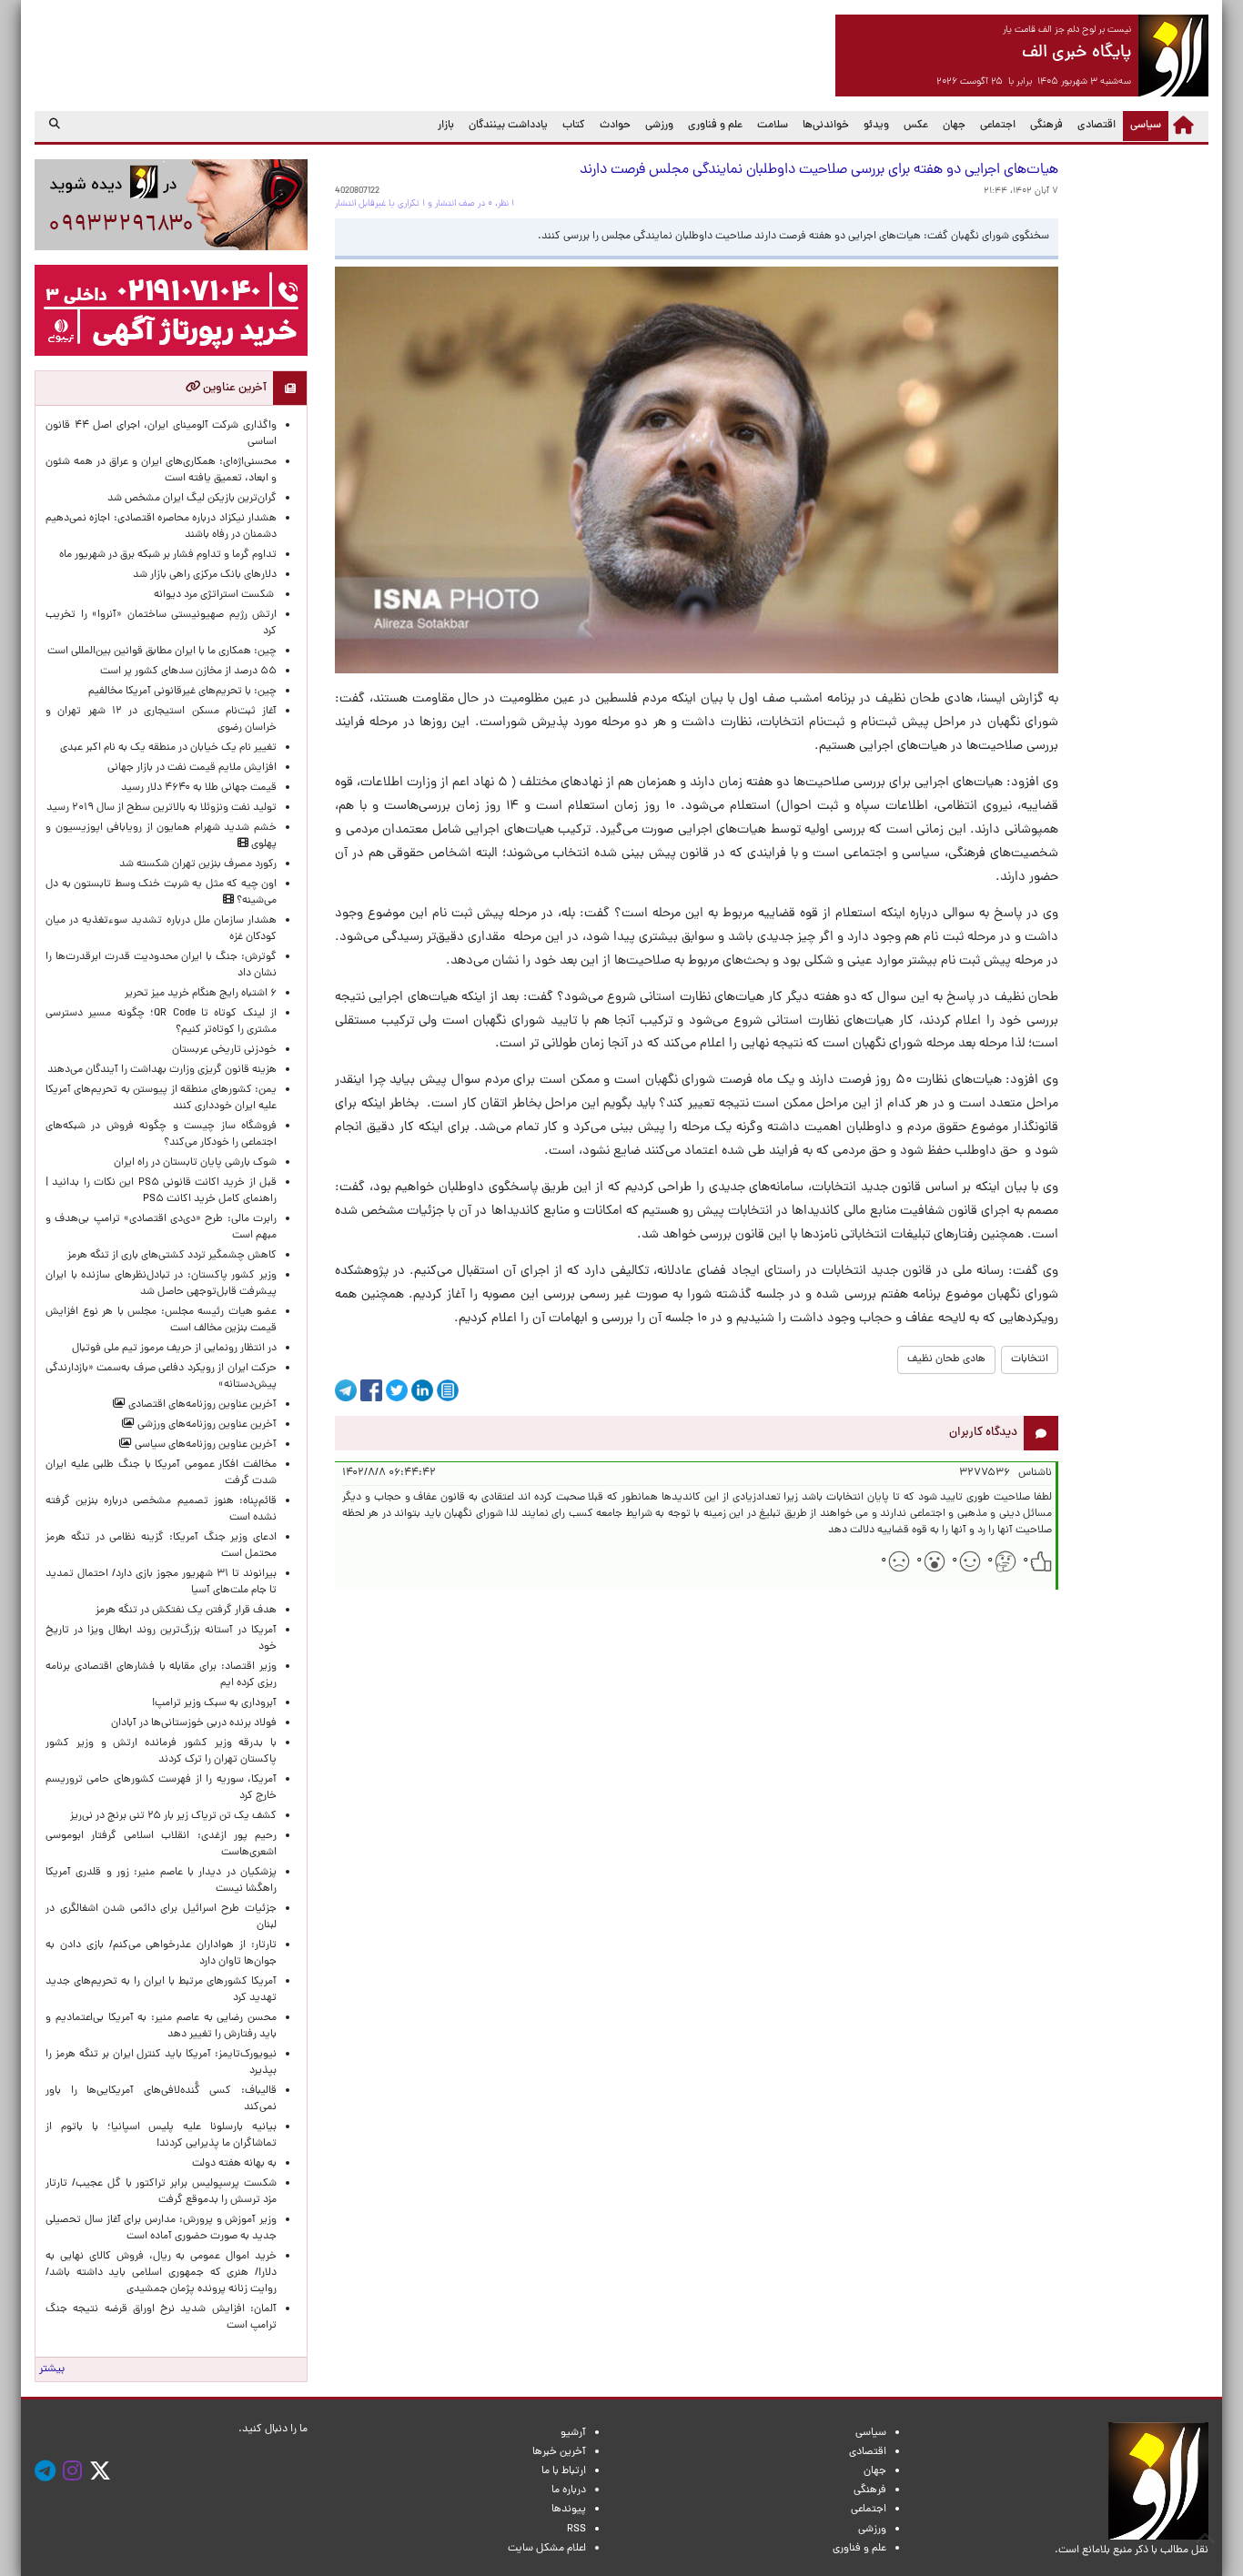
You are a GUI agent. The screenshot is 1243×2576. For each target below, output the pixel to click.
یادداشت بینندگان (508, 126)
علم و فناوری (715, 126)
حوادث (615, 126)
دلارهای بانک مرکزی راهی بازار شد (205, 575)
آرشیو (573, 2433)
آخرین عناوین (233, 388)
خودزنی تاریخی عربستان (224, 1050)
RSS (576, 2530)
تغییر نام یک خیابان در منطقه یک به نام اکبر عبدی (168, 748)
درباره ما (569, 2490)
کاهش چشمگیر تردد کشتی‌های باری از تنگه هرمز (172, 1256)
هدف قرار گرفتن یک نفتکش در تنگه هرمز (186, 1611)
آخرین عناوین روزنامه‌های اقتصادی (201, 1405)
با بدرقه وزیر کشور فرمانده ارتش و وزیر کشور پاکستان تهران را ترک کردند (161, 1752)
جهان (954, 126)
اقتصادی (1096, 126)
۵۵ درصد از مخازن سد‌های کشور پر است (188, 672)
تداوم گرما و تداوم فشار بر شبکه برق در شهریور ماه (168, 555)
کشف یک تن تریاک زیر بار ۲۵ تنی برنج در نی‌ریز (173, 1816)
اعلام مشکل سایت (547, 2549)
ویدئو (876, 126)
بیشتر (52, 2369)
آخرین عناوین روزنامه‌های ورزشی (206, 1425)
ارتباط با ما (564, 2471)
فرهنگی (1046, 126)
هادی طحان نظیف (946, 1359)
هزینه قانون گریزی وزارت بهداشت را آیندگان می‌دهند (162, 1070)
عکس (916, 126)
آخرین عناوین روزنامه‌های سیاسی (204, 1445)
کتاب (574, 126)
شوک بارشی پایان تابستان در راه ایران (195, 1163)
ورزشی (659, 126)
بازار (446, 126)
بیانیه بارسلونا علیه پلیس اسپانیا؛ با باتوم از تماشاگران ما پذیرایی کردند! (161, 2136)
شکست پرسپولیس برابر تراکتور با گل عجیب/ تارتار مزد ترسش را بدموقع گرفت (161, 2192)
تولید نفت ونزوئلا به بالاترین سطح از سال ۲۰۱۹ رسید (162, 808)
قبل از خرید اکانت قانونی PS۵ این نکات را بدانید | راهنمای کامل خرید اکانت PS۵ (161, 1191)
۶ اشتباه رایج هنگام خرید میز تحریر (201, 994)
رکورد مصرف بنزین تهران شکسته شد (198, 864)
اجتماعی (998, 126)
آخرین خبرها (559, 2452)
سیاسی (1142, 125)
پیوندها (569, 2510)
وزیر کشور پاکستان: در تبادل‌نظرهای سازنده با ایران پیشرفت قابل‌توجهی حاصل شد (161, 1284)
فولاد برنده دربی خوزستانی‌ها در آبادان (194, 1723)
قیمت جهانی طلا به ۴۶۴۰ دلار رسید (199, 788)
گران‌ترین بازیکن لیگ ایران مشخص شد (192, 499)
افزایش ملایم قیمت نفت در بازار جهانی (192, 768)
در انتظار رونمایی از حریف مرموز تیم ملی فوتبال (174, 1349)
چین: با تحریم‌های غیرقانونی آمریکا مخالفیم (182, 692)
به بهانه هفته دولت (234, 2164)
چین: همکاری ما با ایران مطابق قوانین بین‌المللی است (162, 652)
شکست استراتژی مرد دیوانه (215, 595)
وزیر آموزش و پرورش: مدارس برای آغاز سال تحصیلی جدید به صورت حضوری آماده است (161, 2228)
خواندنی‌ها (826, 126)
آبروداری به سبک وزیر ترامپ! (214, 1703)
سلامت (773, 126)
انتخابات (1030, 1359)
